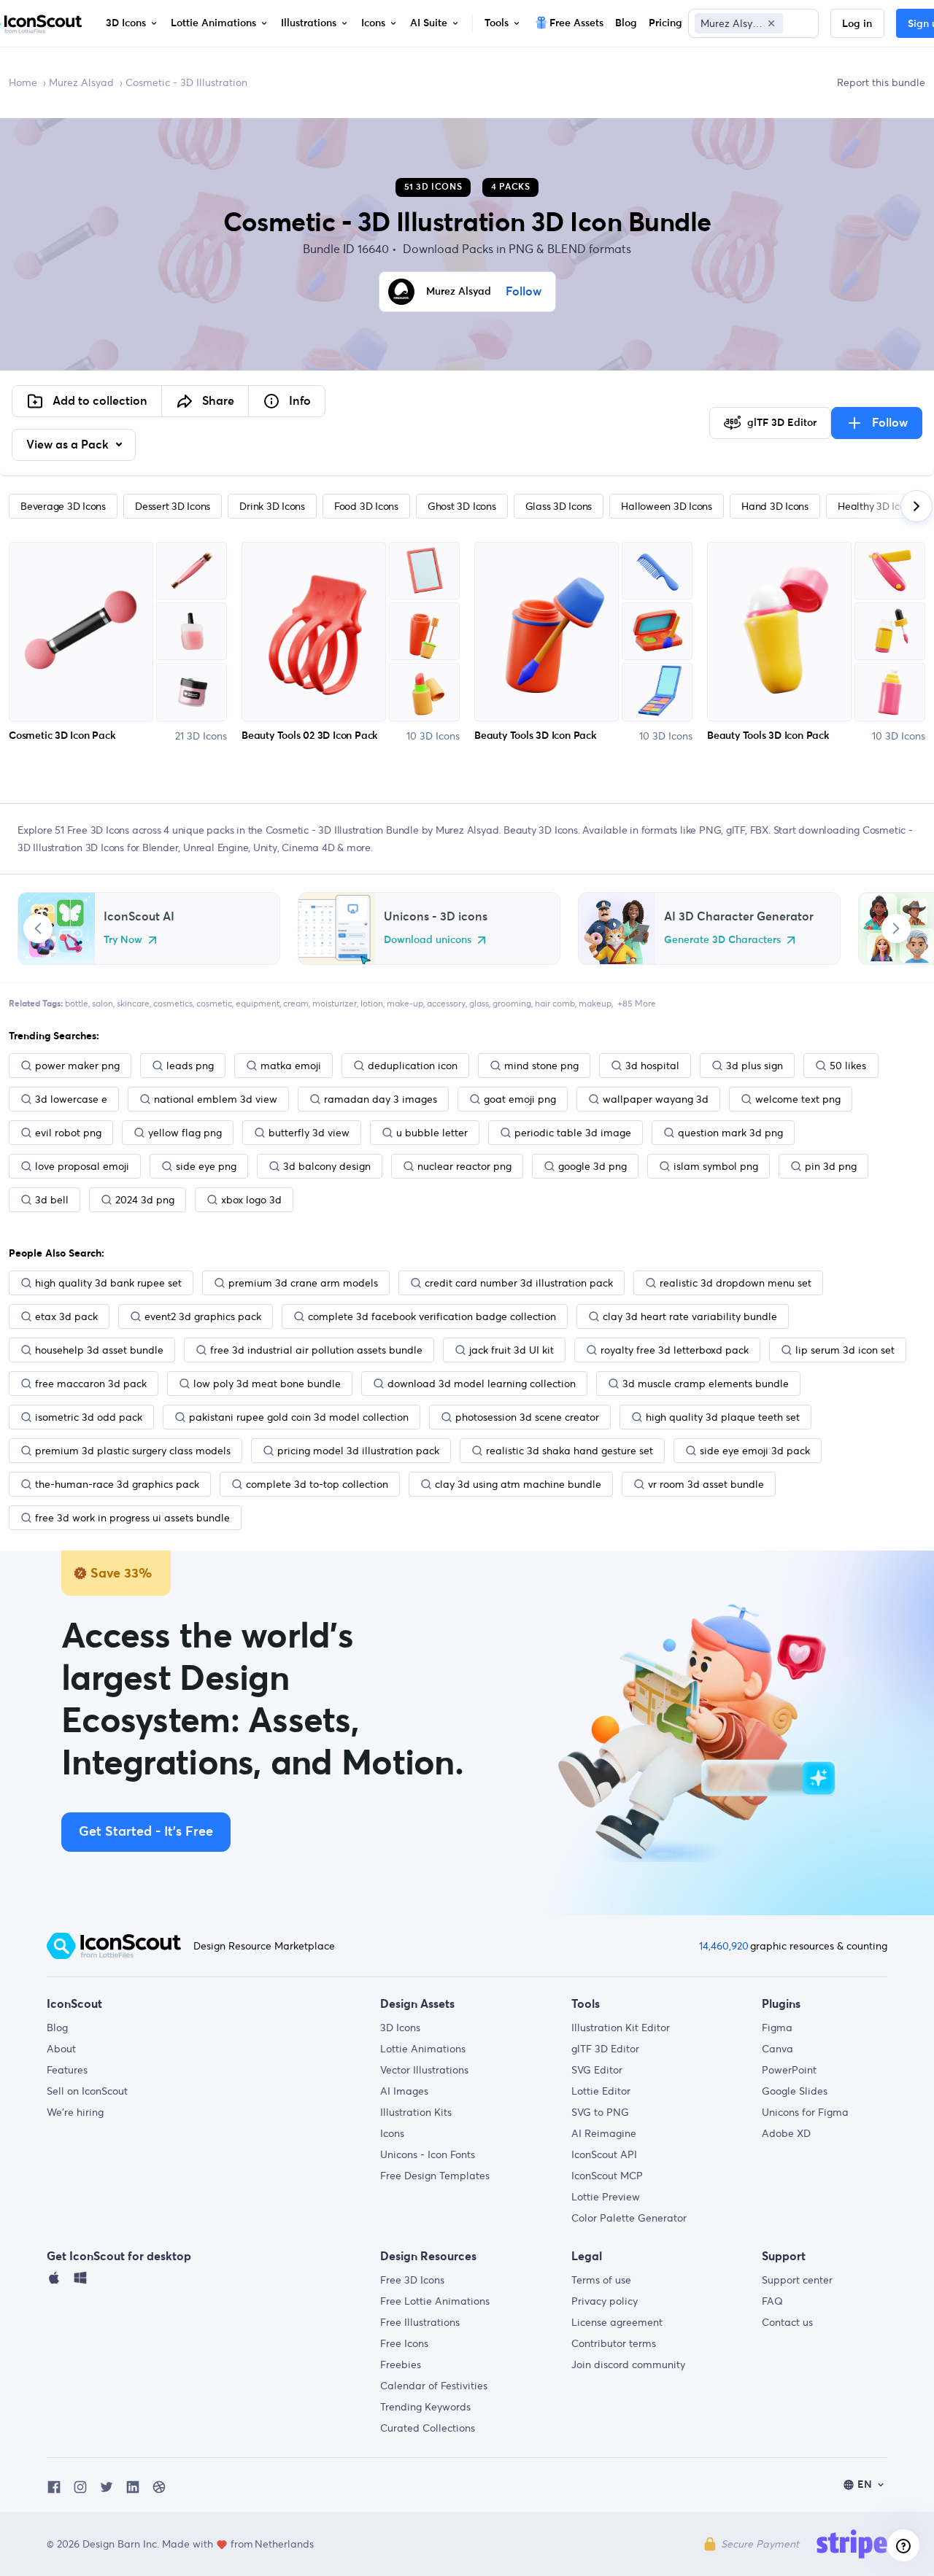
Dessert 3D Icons (173, 506)
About (61, 2049)
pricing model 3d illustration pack (358, 1451)
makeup (595, 1003)
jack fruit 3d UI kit (512, 1350)
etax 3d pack (66, 1316)
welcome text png (798, 1099)
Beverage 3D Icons (63, 506)
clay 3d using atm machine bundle (518, 1484)
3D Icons (400, 2028)
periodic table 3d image (573, 1133)
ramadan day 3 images (381, 1099)
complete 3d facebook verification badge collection (432, 1316)
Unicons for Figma (805, 2112)
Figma (777, 2028)
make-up (405, 1003)
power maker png (77, 1066)
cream (296, 1003)
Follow (524, 292)
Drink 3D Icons (272, 506)
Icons (392, 2133)
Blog (57, 2028)
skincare (133, 1003)
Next (896, 928)
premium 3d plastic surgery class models (133, 1451)
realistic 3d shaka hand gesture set (570, 1451)
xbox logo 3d (251, 1200)
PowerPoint (789, 2070)
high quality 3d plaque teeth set (723, 1417)
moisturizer (335, 1003)
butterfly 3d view (309, 1133)
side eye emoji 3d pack (755, 1451)
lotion (372, 1003)
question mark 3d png (730, 1133)
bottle (77, 1003)
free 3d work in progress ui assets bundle (132, 1518)
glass (479, 1003)
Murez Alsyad (81, 82)
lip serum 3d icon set (845, 1350)
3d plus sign (754, 1066)
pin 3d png (831, 1166)
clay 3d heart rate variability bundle (690, 1316)
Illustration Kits (416, 2112)
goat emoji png (520, 1099)
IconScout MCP (607, 2176)
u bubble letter (432, 1133)
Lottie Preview (606, 2197)
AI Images (404, 2091)
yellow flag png (185, 1133)
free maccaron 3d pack (91, 1384)
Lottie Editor (601, 2091)
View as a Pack (69, 445)
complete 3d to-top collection (317, 1484)
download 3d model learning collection (482, 1384)
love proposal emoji (82, 1166)
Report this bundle (881, 82)
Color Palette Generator (629, 2218)
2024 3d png (145, 1200)
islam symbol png (716, 1166)
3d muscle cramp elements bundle (706, 1384)
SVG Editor (597, 2070)
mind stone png (541, 1066)
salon (103, 1003)
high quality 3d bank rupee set (108, 1283)
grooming (512, 1003)
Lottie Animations (423, 2049)
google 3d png (593, 1166)
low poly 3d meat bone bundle (267, 1384)
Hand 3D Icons (775, 506)
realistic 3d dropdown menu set (736, 1283)
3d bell (52, 1200)
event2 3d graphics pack (203, 1316)
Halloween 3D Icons (667, 506)
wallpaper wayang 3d (656, 1099)
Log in (857, 24)
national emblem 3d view (216, 1099)
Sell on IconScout (87, 2091)
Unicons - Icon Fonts (428, 2154)
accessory (446, 1003)
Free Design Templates (435, 2176)
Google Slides (795, 2091)
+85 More (637, 1003)
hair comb (555, 1003)
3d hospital (652, 1066)
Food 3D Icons (366, 506)
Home (23, 82)
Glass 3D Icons (559, 506)
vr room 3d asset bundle (706, 1484)
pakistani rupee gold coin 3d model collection (299, 1417)
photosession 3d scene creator (527, 1417)
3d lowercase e (71, 1099)
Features (67, 2070)
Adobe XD (786, 2133)
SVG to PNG (600, 2112)
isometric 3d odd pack (89, 1417)
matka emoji (291, 1066)
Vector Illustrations (424, 2070)
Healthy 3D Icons (876, 506)
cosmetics (173, 1003)
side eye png (206, 1166)
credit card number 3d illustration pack (519, 1283)
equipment (258, 1003)
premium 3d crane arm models (303, 1283)
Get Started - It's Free (146, 1832)
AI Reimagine (604, 2133)
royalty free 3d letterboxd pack (675, 1350)
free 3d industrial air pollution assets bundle (316, 1350)
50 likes (848, 1066)
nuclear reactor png (464, 1166)
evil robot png (68, 1133)
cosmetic (214, 1003)
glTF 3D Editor (605, 2049)
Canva (777, 2049)
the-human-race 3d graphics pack (117, 1484)
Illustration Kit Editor (621, 2028)
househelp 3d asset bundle (99, 1350)
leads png (190, 1066)
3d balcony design (327, 1166)
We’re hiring (75, 2112)
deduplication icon (413, 1066)
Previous (38, 928)
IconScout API (604, 2154)
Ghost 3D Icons (462, 506)
